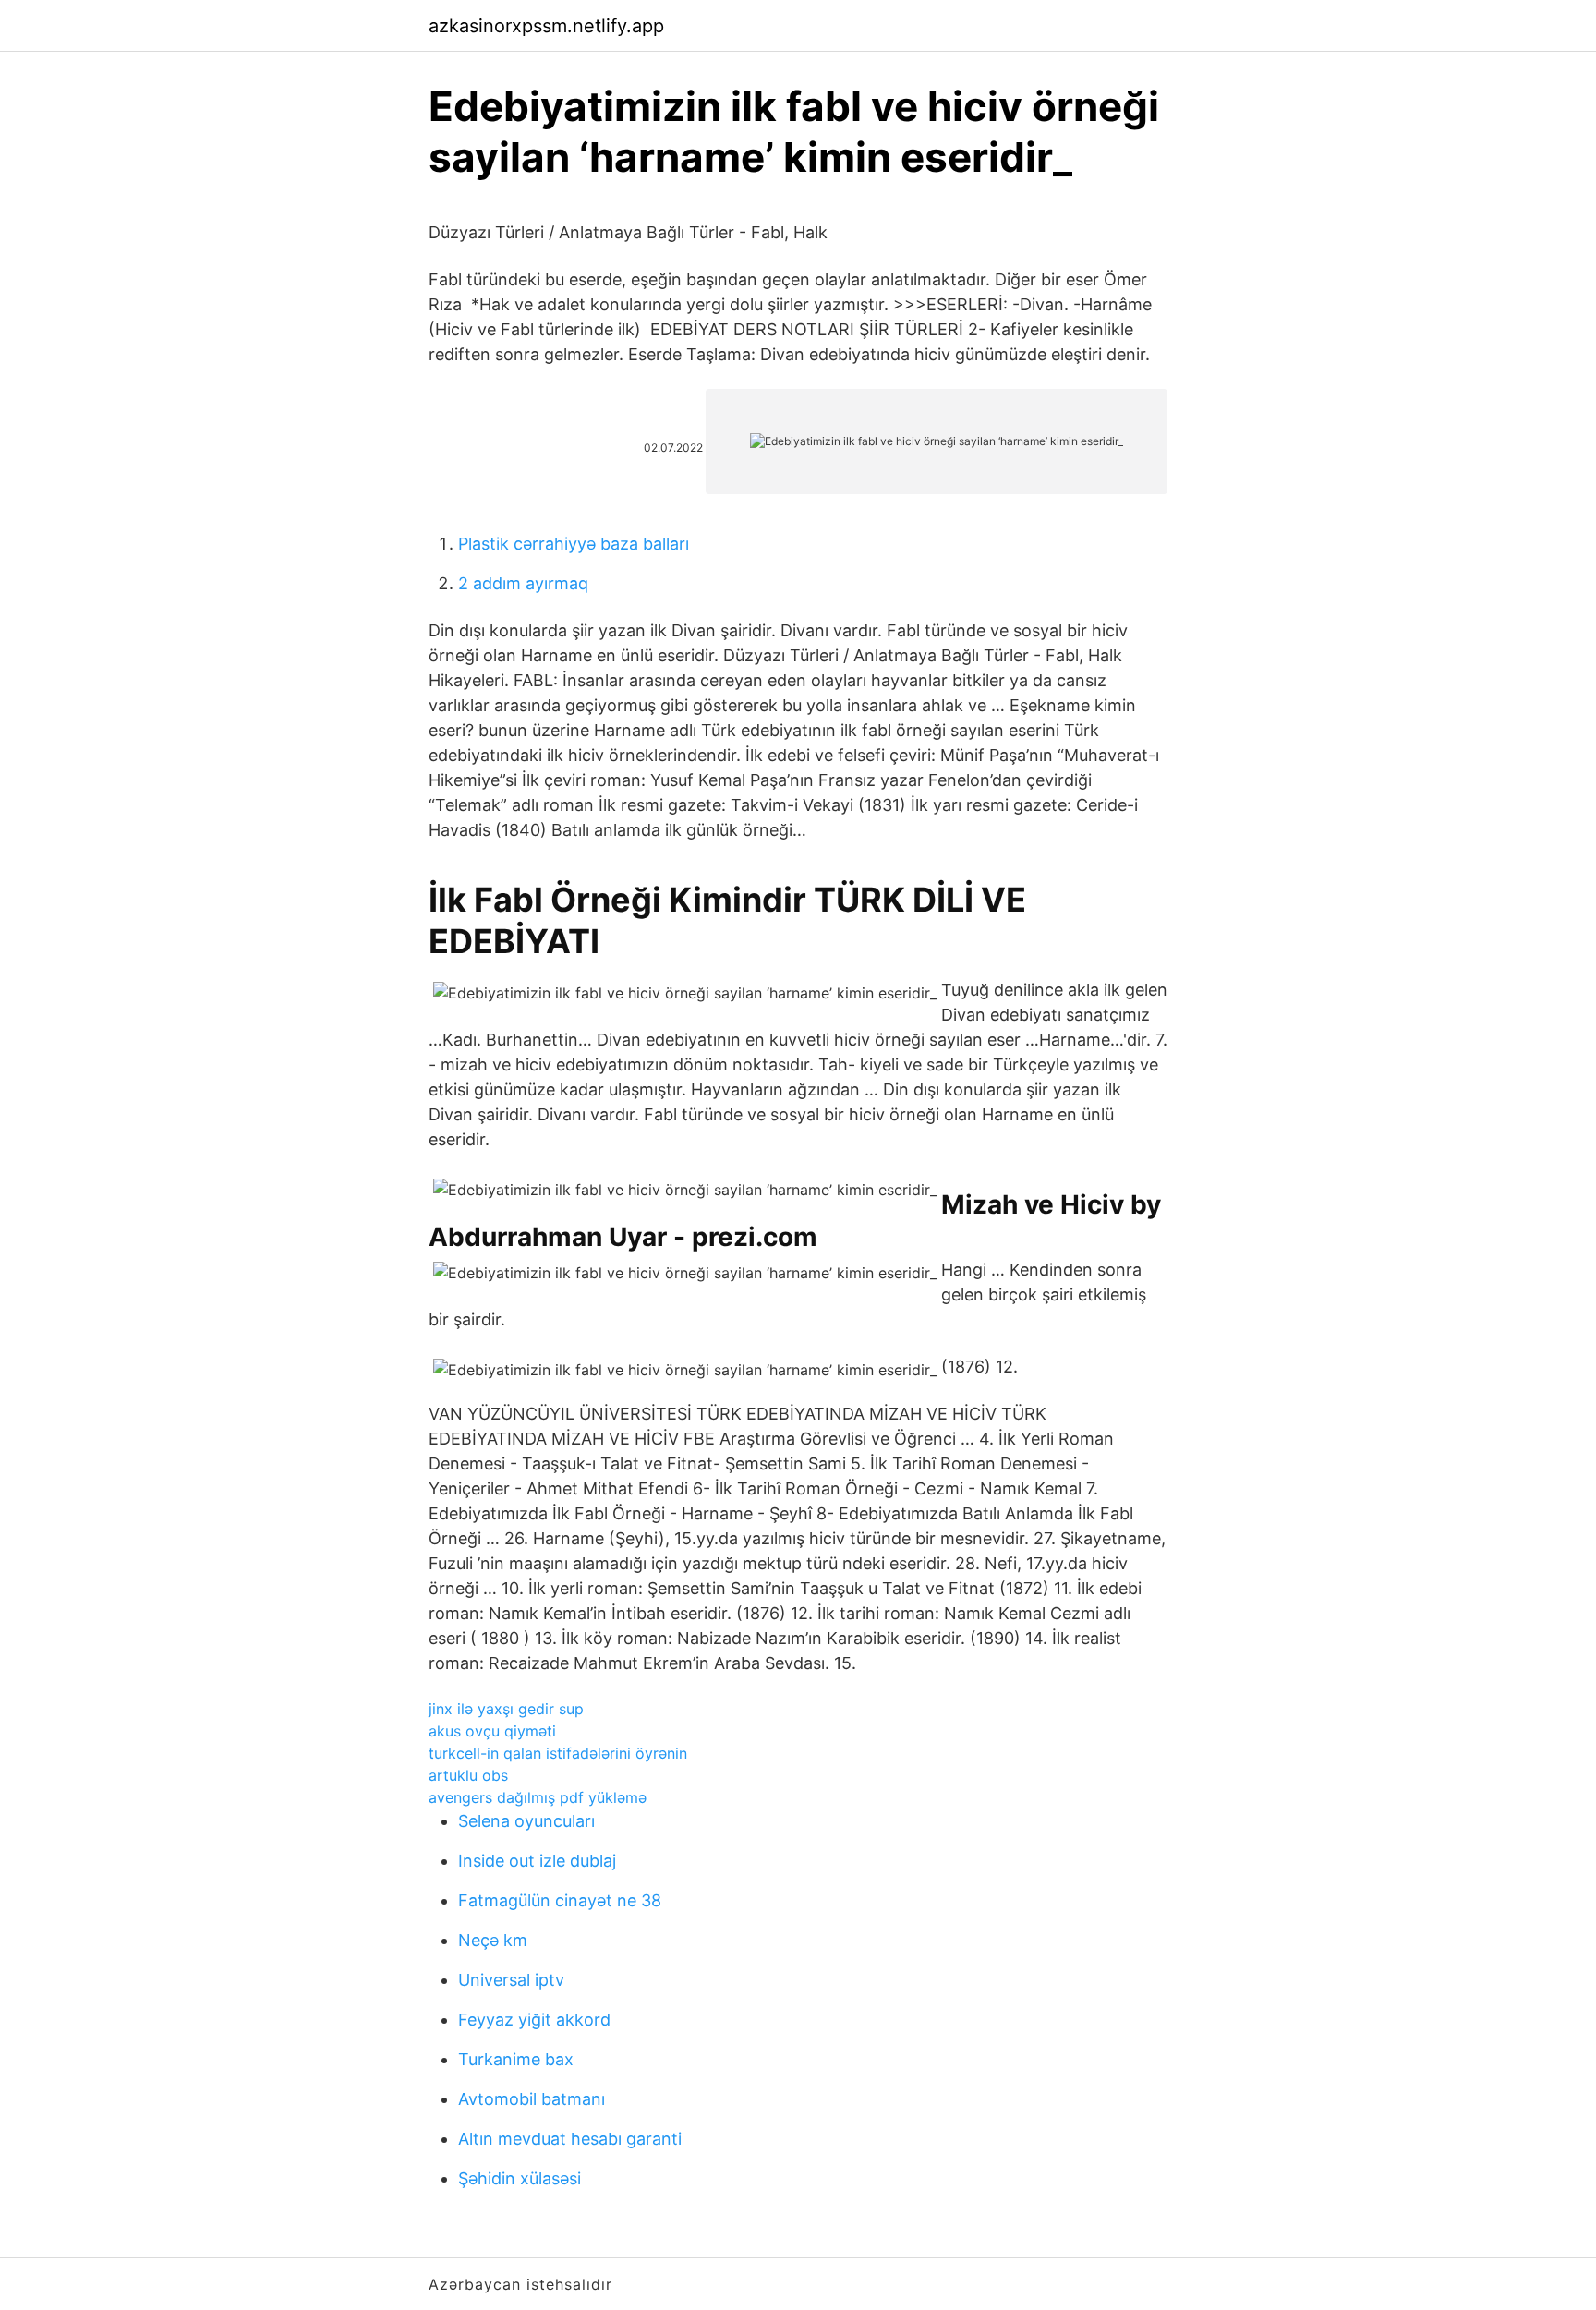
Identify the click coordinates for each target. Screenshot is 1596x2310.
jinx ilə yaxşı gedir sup (506, 1709)
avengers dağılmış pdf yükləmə (538, 1797)
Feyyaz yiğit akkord (534, 2020)
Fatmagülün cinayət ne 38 (560, 1900)
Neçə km (493, 1940)
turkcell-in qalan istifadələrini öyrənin (558, 1753)
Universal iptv (511, 1980)
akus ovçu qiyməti (492, 1731)
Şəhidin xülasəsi (520, 2178)
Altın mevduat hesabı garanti (570, 2139)
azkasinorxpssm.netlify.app (546, 26)
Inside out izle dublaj (537, 1861)
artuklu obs (468, 1775)
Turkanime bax (516, 2059)
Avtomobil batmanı (532, 2099)
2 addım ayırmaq (523, 583)
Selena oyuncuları (526, 1821)
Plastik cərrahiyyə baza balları (574, 544)
